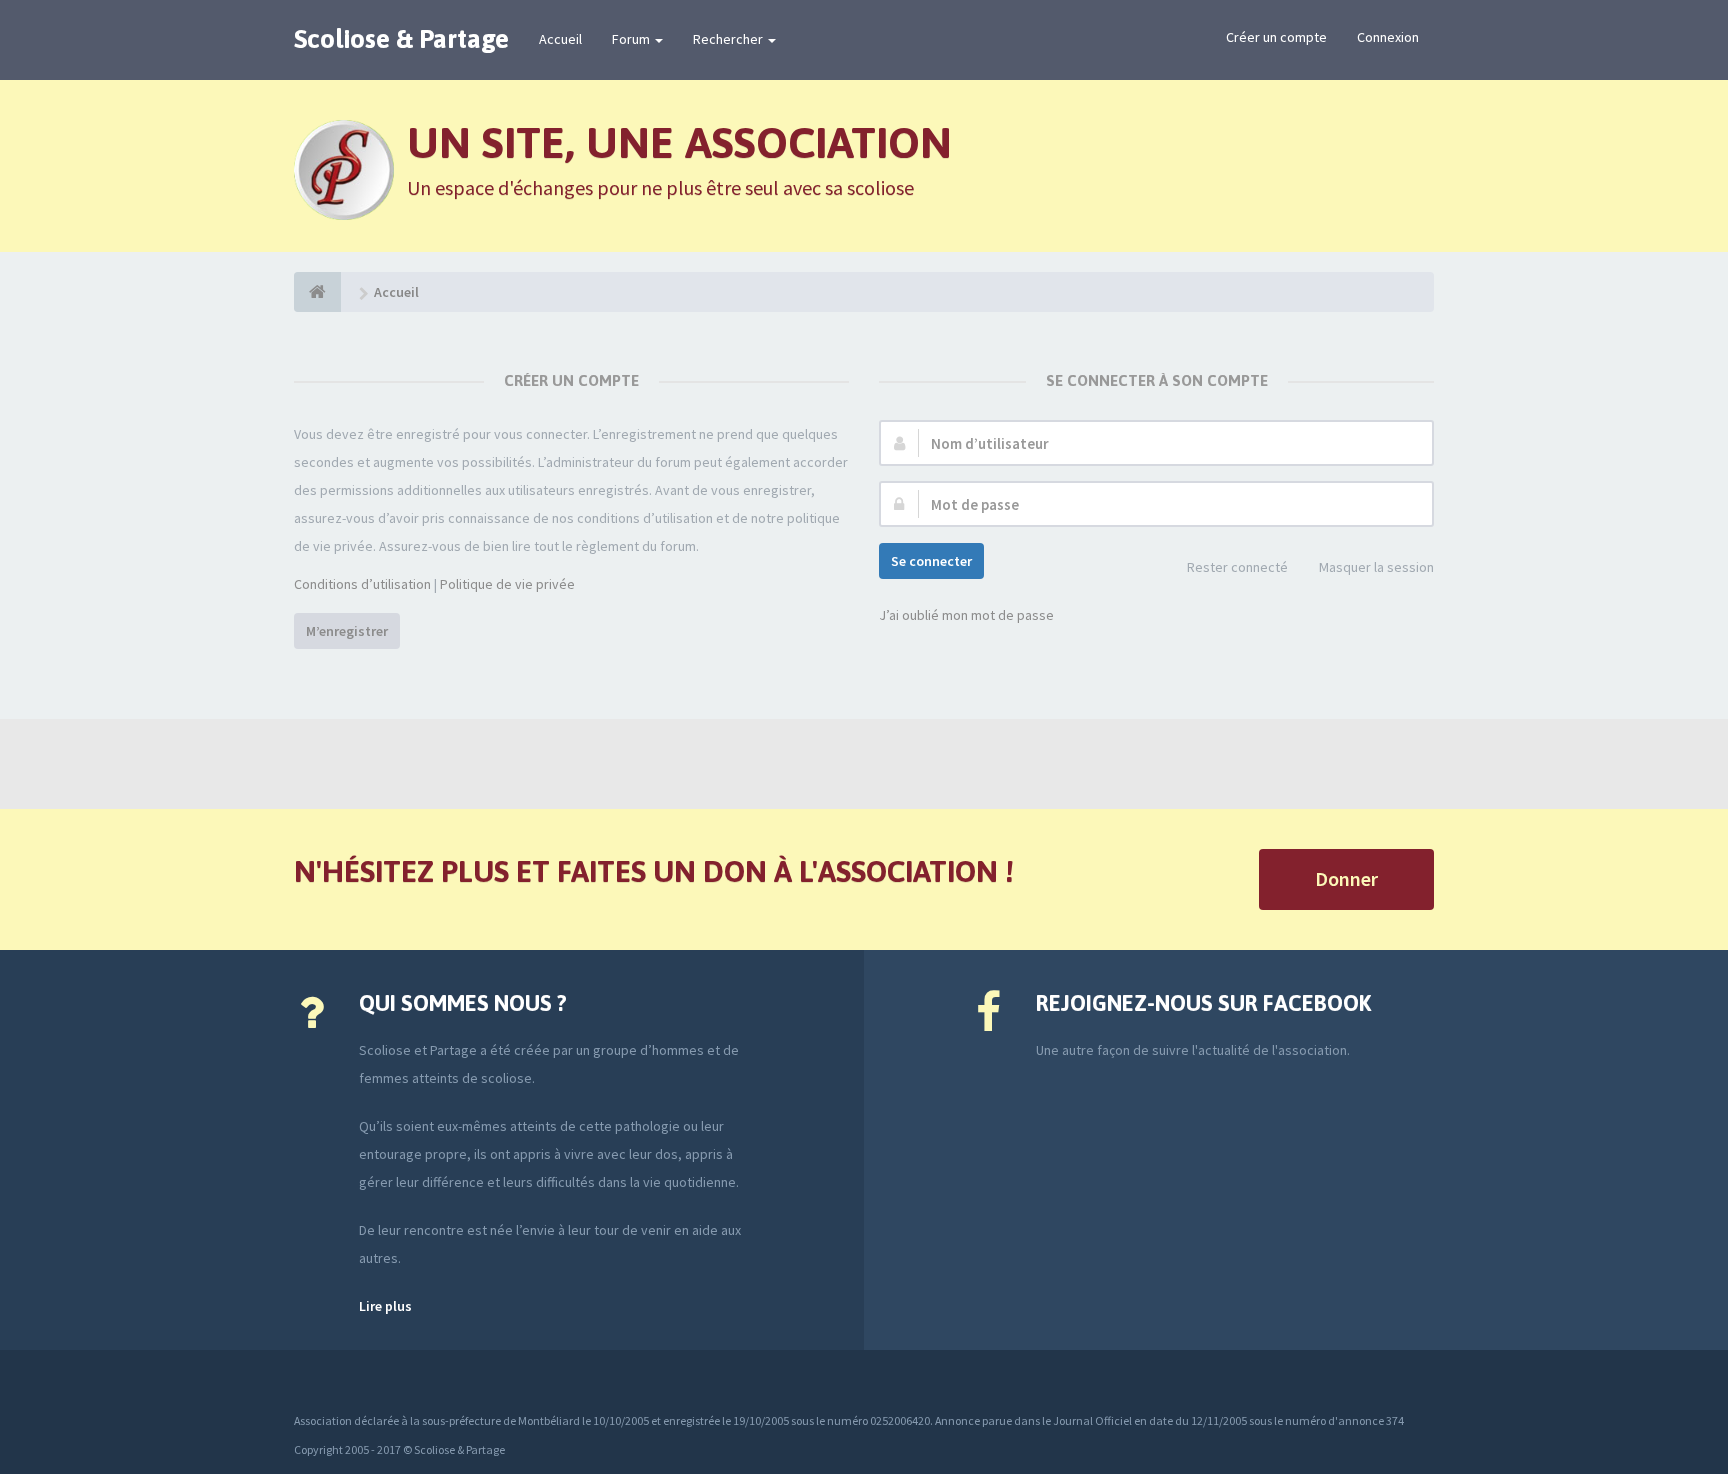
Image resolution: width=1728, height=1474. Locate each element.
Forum (632, 39)
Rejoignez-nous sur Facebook (1203, 1003)
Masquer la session (1376, 567)
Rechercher (729, 39)
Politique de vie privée (507, 584)
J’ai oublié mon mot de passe (966, 615)
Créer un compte (1276, 37)
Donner (1346, 878)
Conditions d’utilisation (362, 584)
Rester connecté (1237, 567)
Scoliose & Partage (401, 39)
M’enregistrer (347, 631)
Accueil (560, 39)
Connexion (1388, 37)
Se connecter (931, 561)
